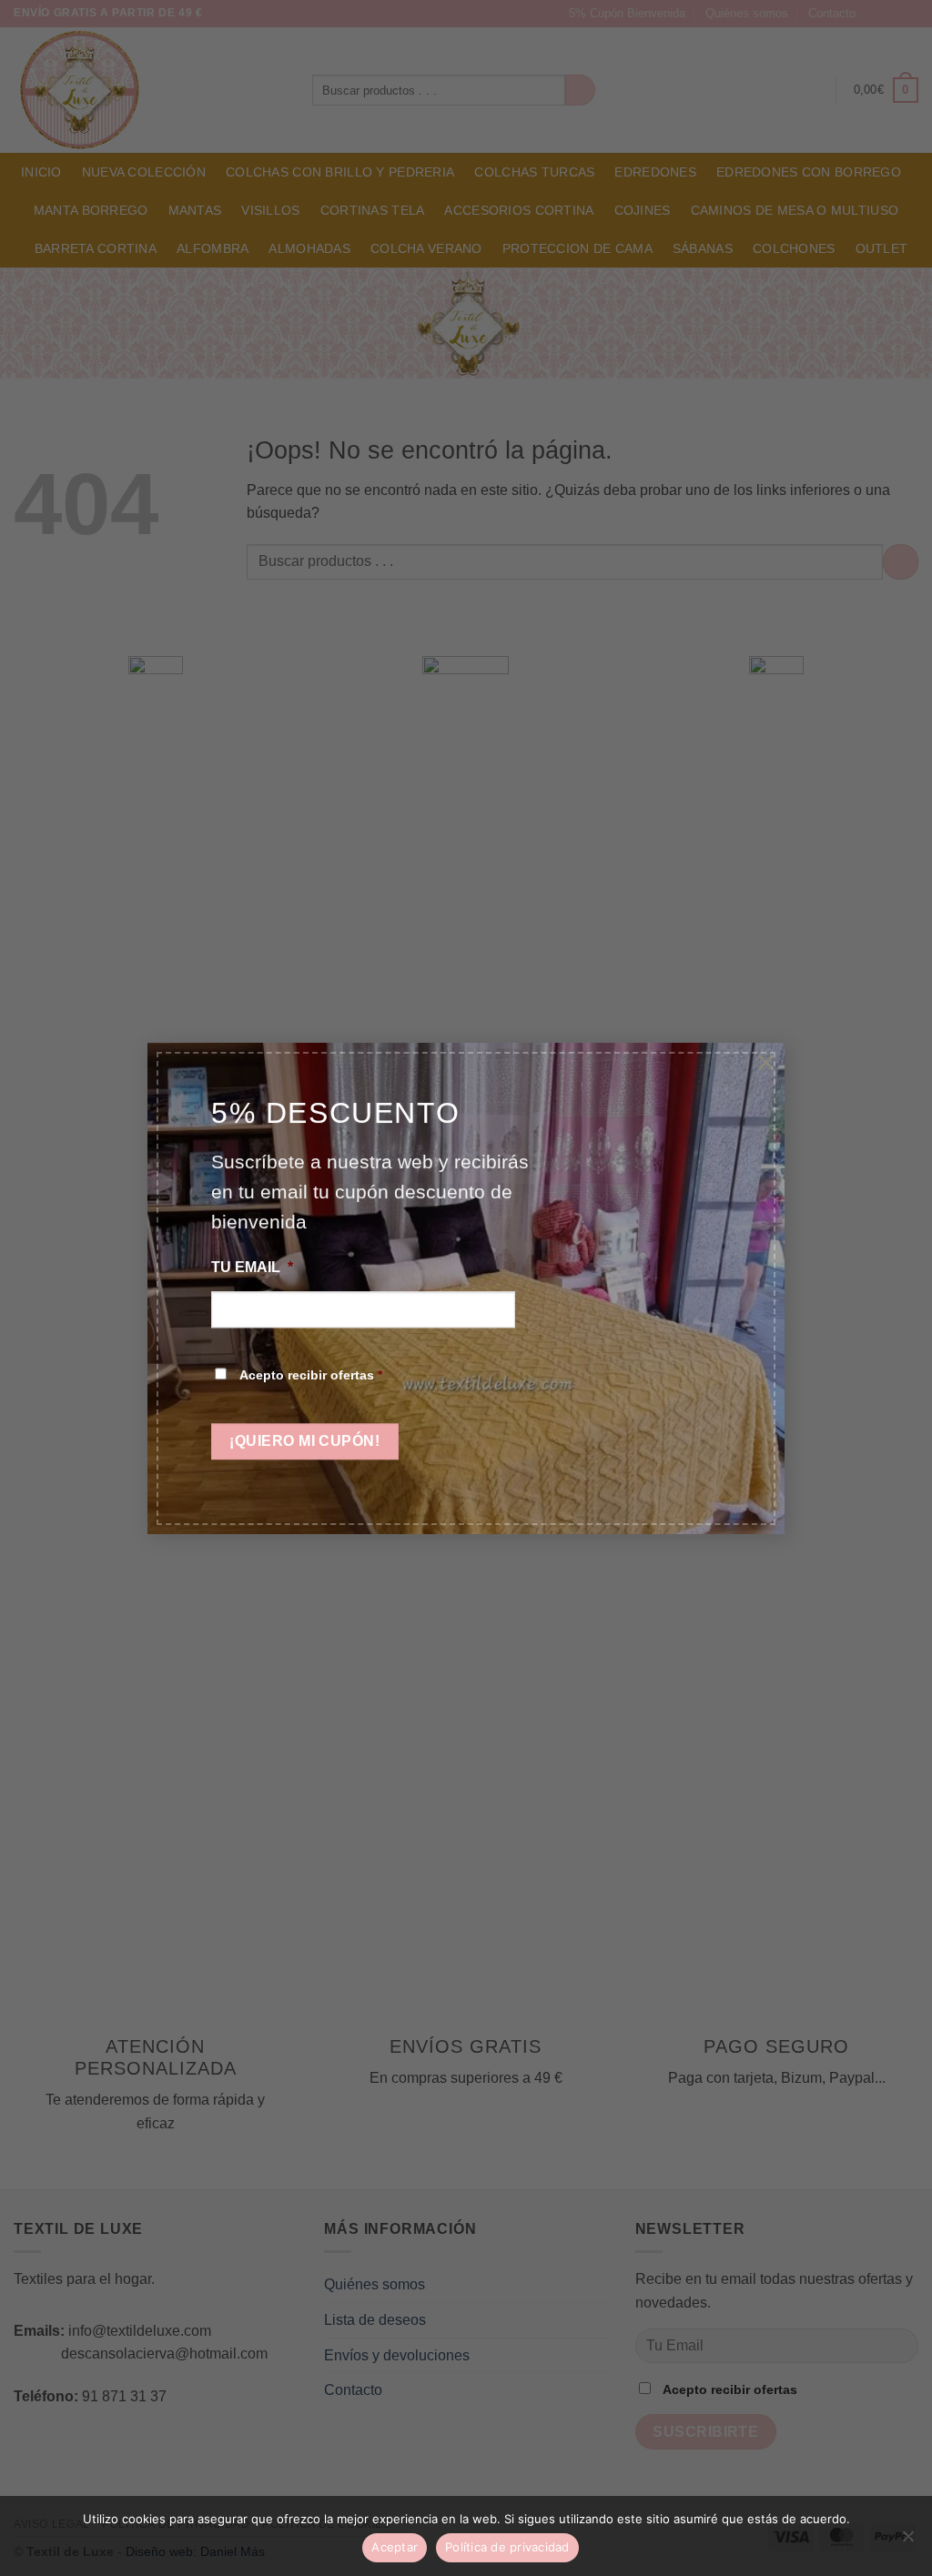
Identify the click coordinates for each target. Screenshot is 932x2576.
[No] (907, 2541)
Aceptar (395, 2547)
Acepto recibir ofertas (311, 1375)
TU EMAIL (252, 1268)
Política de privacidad (507, 2547)
